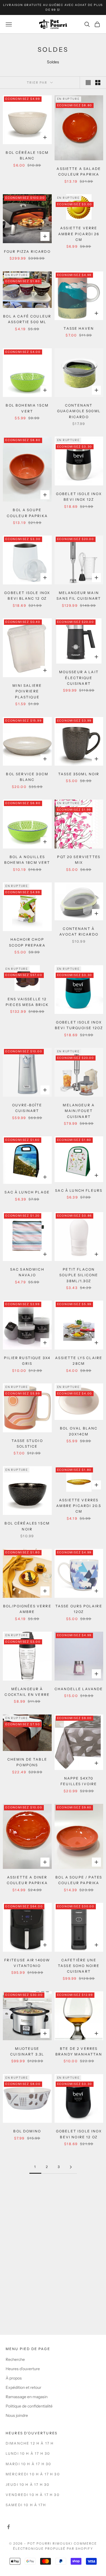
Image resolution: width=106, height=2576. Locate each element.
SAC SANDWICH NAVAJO (27, 1272)
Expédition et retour (23, 2387)
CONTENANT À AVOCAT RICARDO (79, 931)
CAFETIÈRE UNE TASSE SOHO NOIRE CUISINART (79, 1966)
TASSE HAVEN (79, 328)
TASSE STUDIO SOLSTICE (27, 1444)
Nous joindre (17, 2415)
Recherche (15, 2359)
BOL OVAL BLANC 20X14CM (79, 1431)
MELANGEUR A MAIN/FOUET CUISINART (79, 1111)
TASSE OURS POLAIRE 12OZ (79, 1609)
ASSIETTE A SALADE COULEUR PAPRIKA (79, 171)
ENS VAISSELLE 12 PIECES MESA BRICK (27, 1002)
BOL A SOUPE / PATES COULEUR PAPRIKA (79, 1880)
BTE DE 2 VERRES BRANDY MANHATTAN (79, 2051)
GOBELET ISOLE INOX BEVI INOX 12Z (79, 497)
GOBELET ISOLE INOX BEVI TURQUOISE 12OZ (79, 1025)
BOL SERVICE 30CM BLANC (27, 777)
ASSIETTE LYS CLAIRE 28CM (79, 1361)
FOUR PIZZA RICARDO (27, 251)
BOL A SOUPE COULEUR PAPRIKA (27, 513)
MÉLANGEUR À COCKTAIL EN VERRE (27, 1692)
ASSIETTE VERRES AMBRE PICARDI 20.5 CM (79, 1506)
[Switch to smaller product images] (98, 83)
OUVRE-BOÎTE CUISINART (27, 1108)
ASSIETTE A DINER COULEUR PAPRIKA (27, 1880)
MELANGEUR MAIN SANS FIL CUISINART (79, 596)
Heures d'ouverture (23, 2369)
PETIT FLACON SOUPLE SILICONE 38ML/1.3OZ (79, 1275)
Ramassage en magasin (27, 2397)
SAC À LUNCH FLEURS (79, 1190)
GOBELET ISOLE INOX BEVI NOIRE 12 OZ (79, 2134)
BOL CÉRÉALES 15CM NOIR (27, 1526)
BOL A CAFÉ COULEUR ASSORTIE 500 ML (27, 319)
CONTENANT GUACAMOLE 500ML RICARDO (79, 411)
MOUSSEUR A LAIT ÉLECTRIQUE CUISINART (79, 678)
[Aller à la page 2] (71, 2167)
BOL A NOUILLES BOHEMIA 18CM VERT (27, 860)
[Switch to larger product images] (88, 83)
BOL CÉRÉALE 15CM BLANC (27, 155)
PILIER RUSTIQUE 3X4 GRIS (27, 1361)
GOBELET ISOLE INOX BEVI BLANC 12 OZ (27, 596)
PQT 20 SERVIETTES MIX (79, 860)
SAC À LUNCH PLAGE (27, 1192)
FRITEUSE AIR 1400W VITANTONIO (27, 1963)
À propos (14, 2378)
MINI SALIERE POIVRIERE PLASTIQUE (27, 691)
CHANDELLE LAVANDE (79, 1689)
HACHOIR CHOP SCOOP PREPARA (27, 942)
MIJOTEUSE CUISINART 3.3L (27, 2051)
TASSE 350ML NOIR (79, 774)
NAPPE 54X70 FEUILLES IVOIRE (79, 1781)
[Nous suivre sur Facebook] (8, 2527)
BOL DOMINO (27, 2131)
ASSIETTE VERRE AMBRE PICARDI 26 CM (79, 234)
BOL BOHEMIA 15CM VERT (27, 408)
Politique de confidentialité (29, 2406)
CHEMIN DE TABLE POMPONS (27, 1762)
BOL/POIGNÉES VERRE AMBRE (27, 1609)
